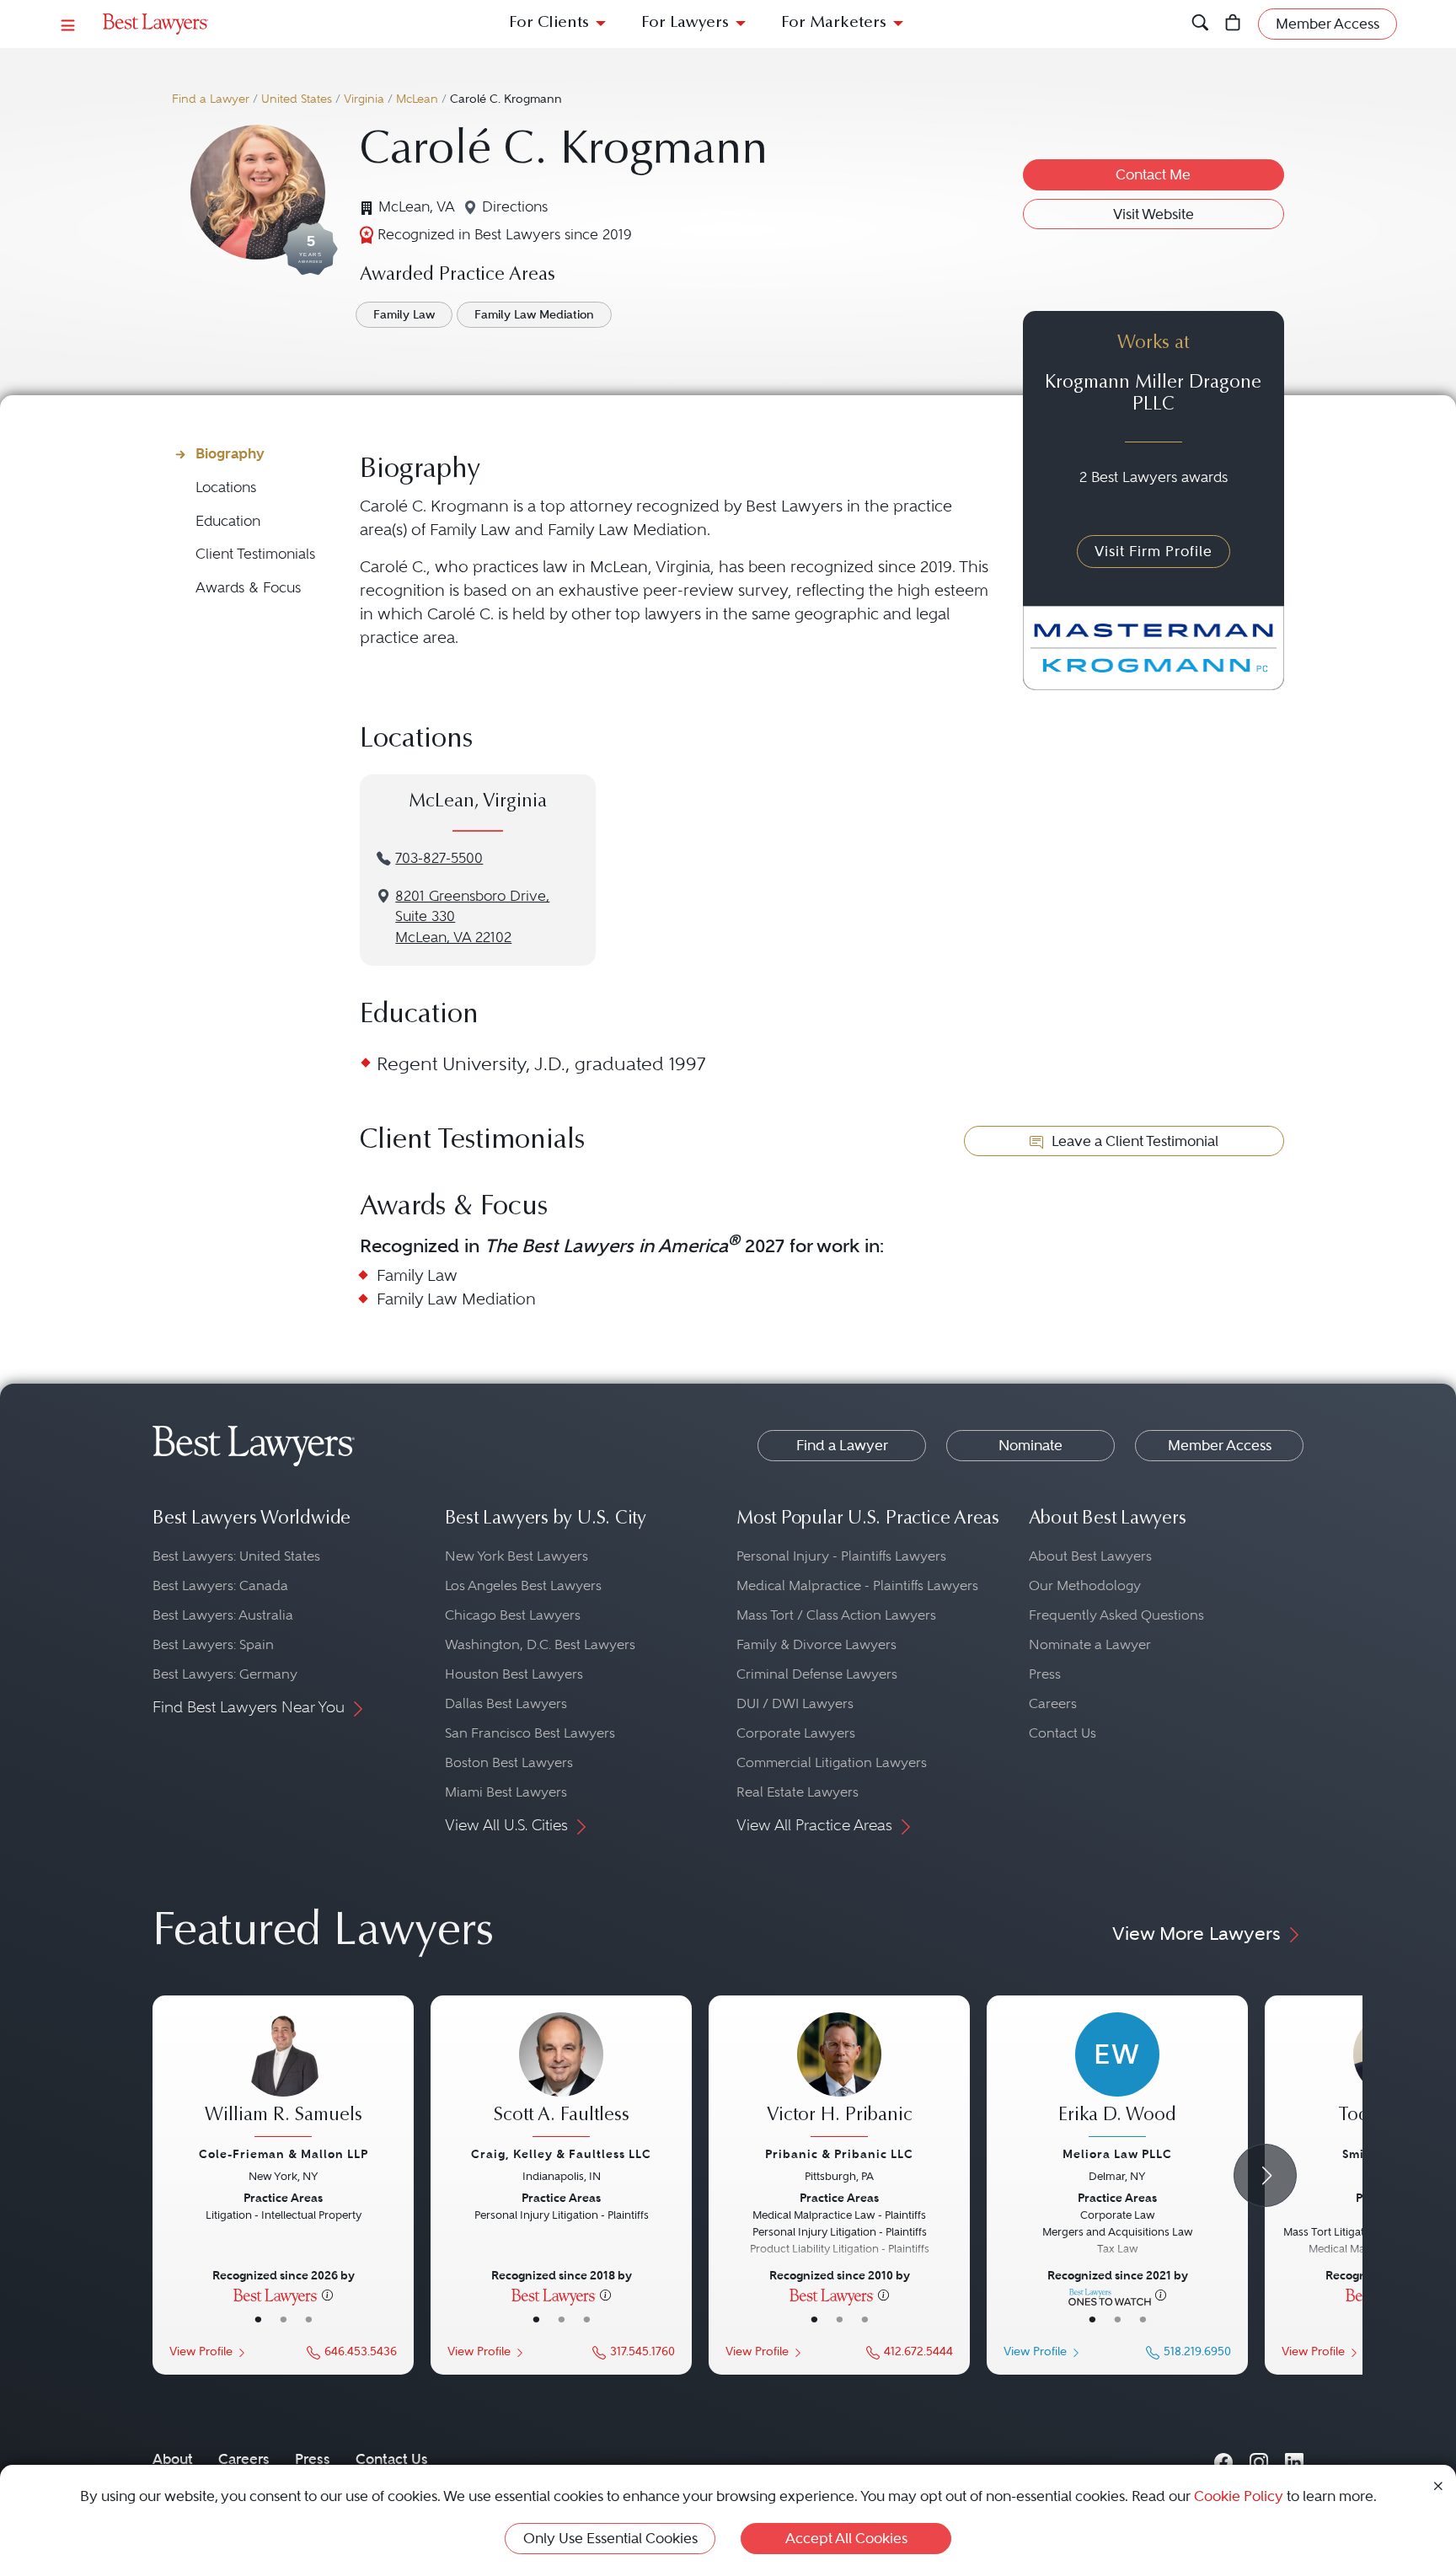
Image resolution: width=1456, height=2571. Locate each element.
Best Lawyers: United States (236, 1556)
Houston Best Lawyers (514, 1674)
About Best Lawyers (1090, 1556)
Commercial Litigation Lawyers (832, 1762)
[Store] (1233, 24)
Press (1045, 1674)
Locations (226, 487)
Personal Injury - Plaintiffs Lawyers (841, 1556)
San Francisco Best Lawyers (530, 1733)
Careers (1053, 1703)
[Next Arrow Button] (1265, 2175)
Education (228, 521)
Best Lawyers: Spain (213, 1644)
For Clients (549, 23)
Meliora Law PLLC (1117, 2154)
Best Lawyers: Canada (220, 1585)
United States (297, 99)
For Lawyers (685, 23)
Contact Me (1153, 174)
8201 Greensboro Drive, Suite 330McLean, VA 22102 (472, 917)
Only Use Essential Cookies (610, 2538)
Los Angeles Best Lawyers (523, 1585)
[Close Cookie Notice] (1438, 2485)
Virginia (364, 99)
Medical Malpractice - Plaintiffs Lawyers (857, 1585)
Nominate (1030, 1445)
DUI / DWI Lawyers (795, 1703)
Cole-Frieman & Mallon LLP (284, 2154)
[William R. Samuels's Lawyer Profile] (283, 2077)
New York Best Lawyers (517, 1556)
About (173, 2459)
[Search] (1200, 24)
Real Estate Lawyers (798, 1792)
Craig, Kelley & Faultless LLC (561, 2154)
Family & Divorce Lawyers (816, 1644)
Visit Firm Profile (1154, 551)
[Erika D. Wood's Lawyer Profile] (1117, 2077)
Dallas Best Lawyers (506, 1703)
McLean (417, 99)
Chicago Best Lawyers (513, 1615)
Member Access (1220, 1445)
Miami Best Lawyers (506, 1792)
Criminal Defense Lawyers (817, 1674)
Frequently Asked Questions (1116, 1615)
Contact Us (1063, 1733)
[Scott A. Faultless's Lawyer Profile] (561, 2077)
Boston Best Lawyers (509, 1762)
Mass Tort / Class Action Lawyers (836, 1615)
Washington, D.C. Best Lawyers (540, 1644)
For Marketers (834, 23)
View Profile (201, 2351)
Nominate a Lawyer (1090, 1644)
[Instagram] (1259, 2459)
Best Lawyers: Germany (225, 1674)
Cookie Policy (1239, 2496)
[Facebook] (1223, 2459)
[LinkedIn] (1294, 2459)
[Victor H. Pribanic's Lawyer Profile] (839, 2077)
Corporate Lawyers (796, 1733)
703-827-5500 (439, 858)
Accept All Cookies (846, 2538)
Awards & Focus (248, 588)
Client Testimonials (255, 554)
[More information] (327, 2295)
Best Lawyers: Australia (223, 1615)
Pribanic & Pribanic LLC (839, 2154)
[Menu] (68, 24)
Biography (230, 453)
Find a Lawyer (211, 99)
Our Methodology (1085, 1585)
